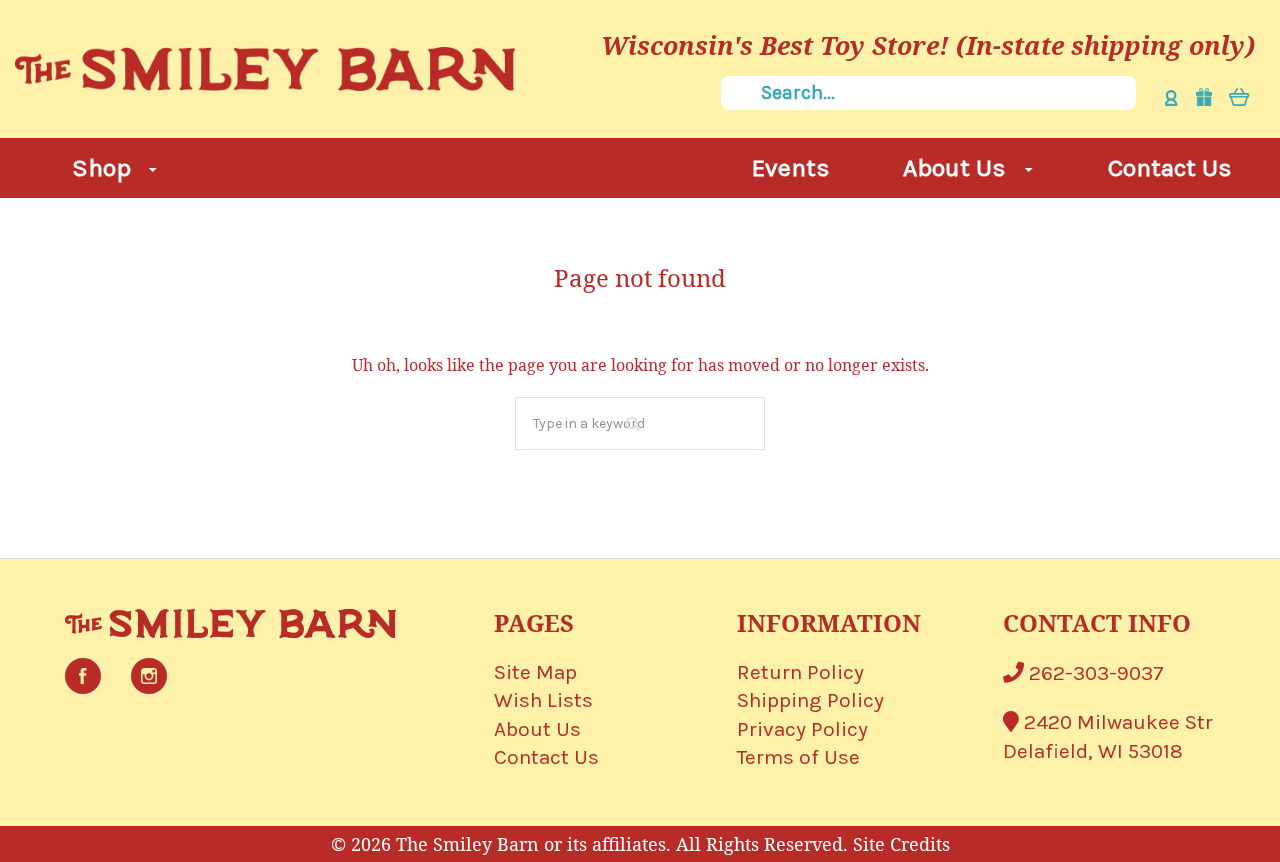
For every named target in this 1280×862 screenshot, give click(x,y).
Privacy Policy (802, 729)
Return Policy (800, 672)
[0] (1239, 96)
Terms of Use (798, 757)
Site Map (535, 672)
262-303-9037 (1094, 673)
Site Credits (901, 844)
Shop (104, 167)
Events (791, 167)
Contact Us (1170, 167)
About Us (957, 167)
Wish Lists (543, 700)
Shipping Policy (810, 700)
